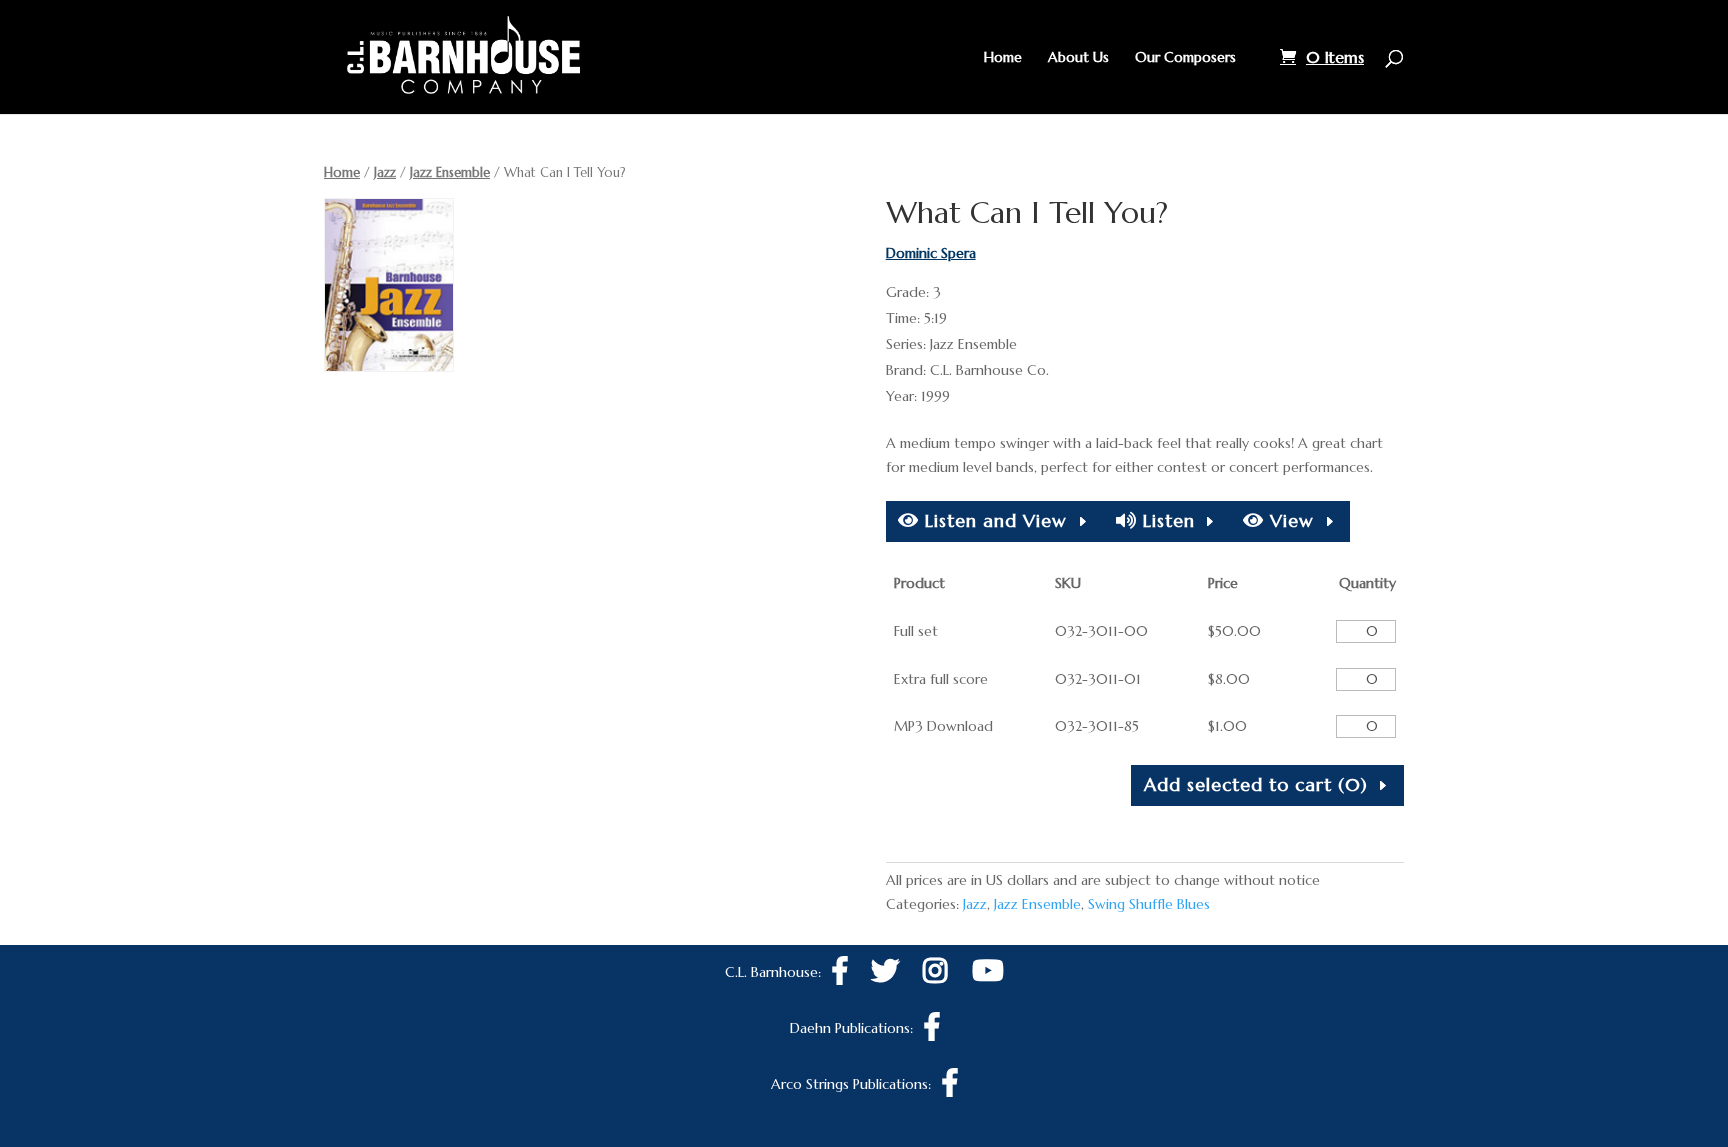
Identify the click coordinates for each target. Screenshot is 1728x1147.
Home (1003, 58)
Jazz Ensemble (450, 172)
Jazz (385, 172)
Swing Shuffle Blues (1149, 904)
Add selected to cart (1256, 784)
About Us (1078, 58)
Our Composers (1185, 58)
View (1289, 520)
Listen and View (993, 520)
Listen (1166, 520)
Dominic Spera (931, 253)
